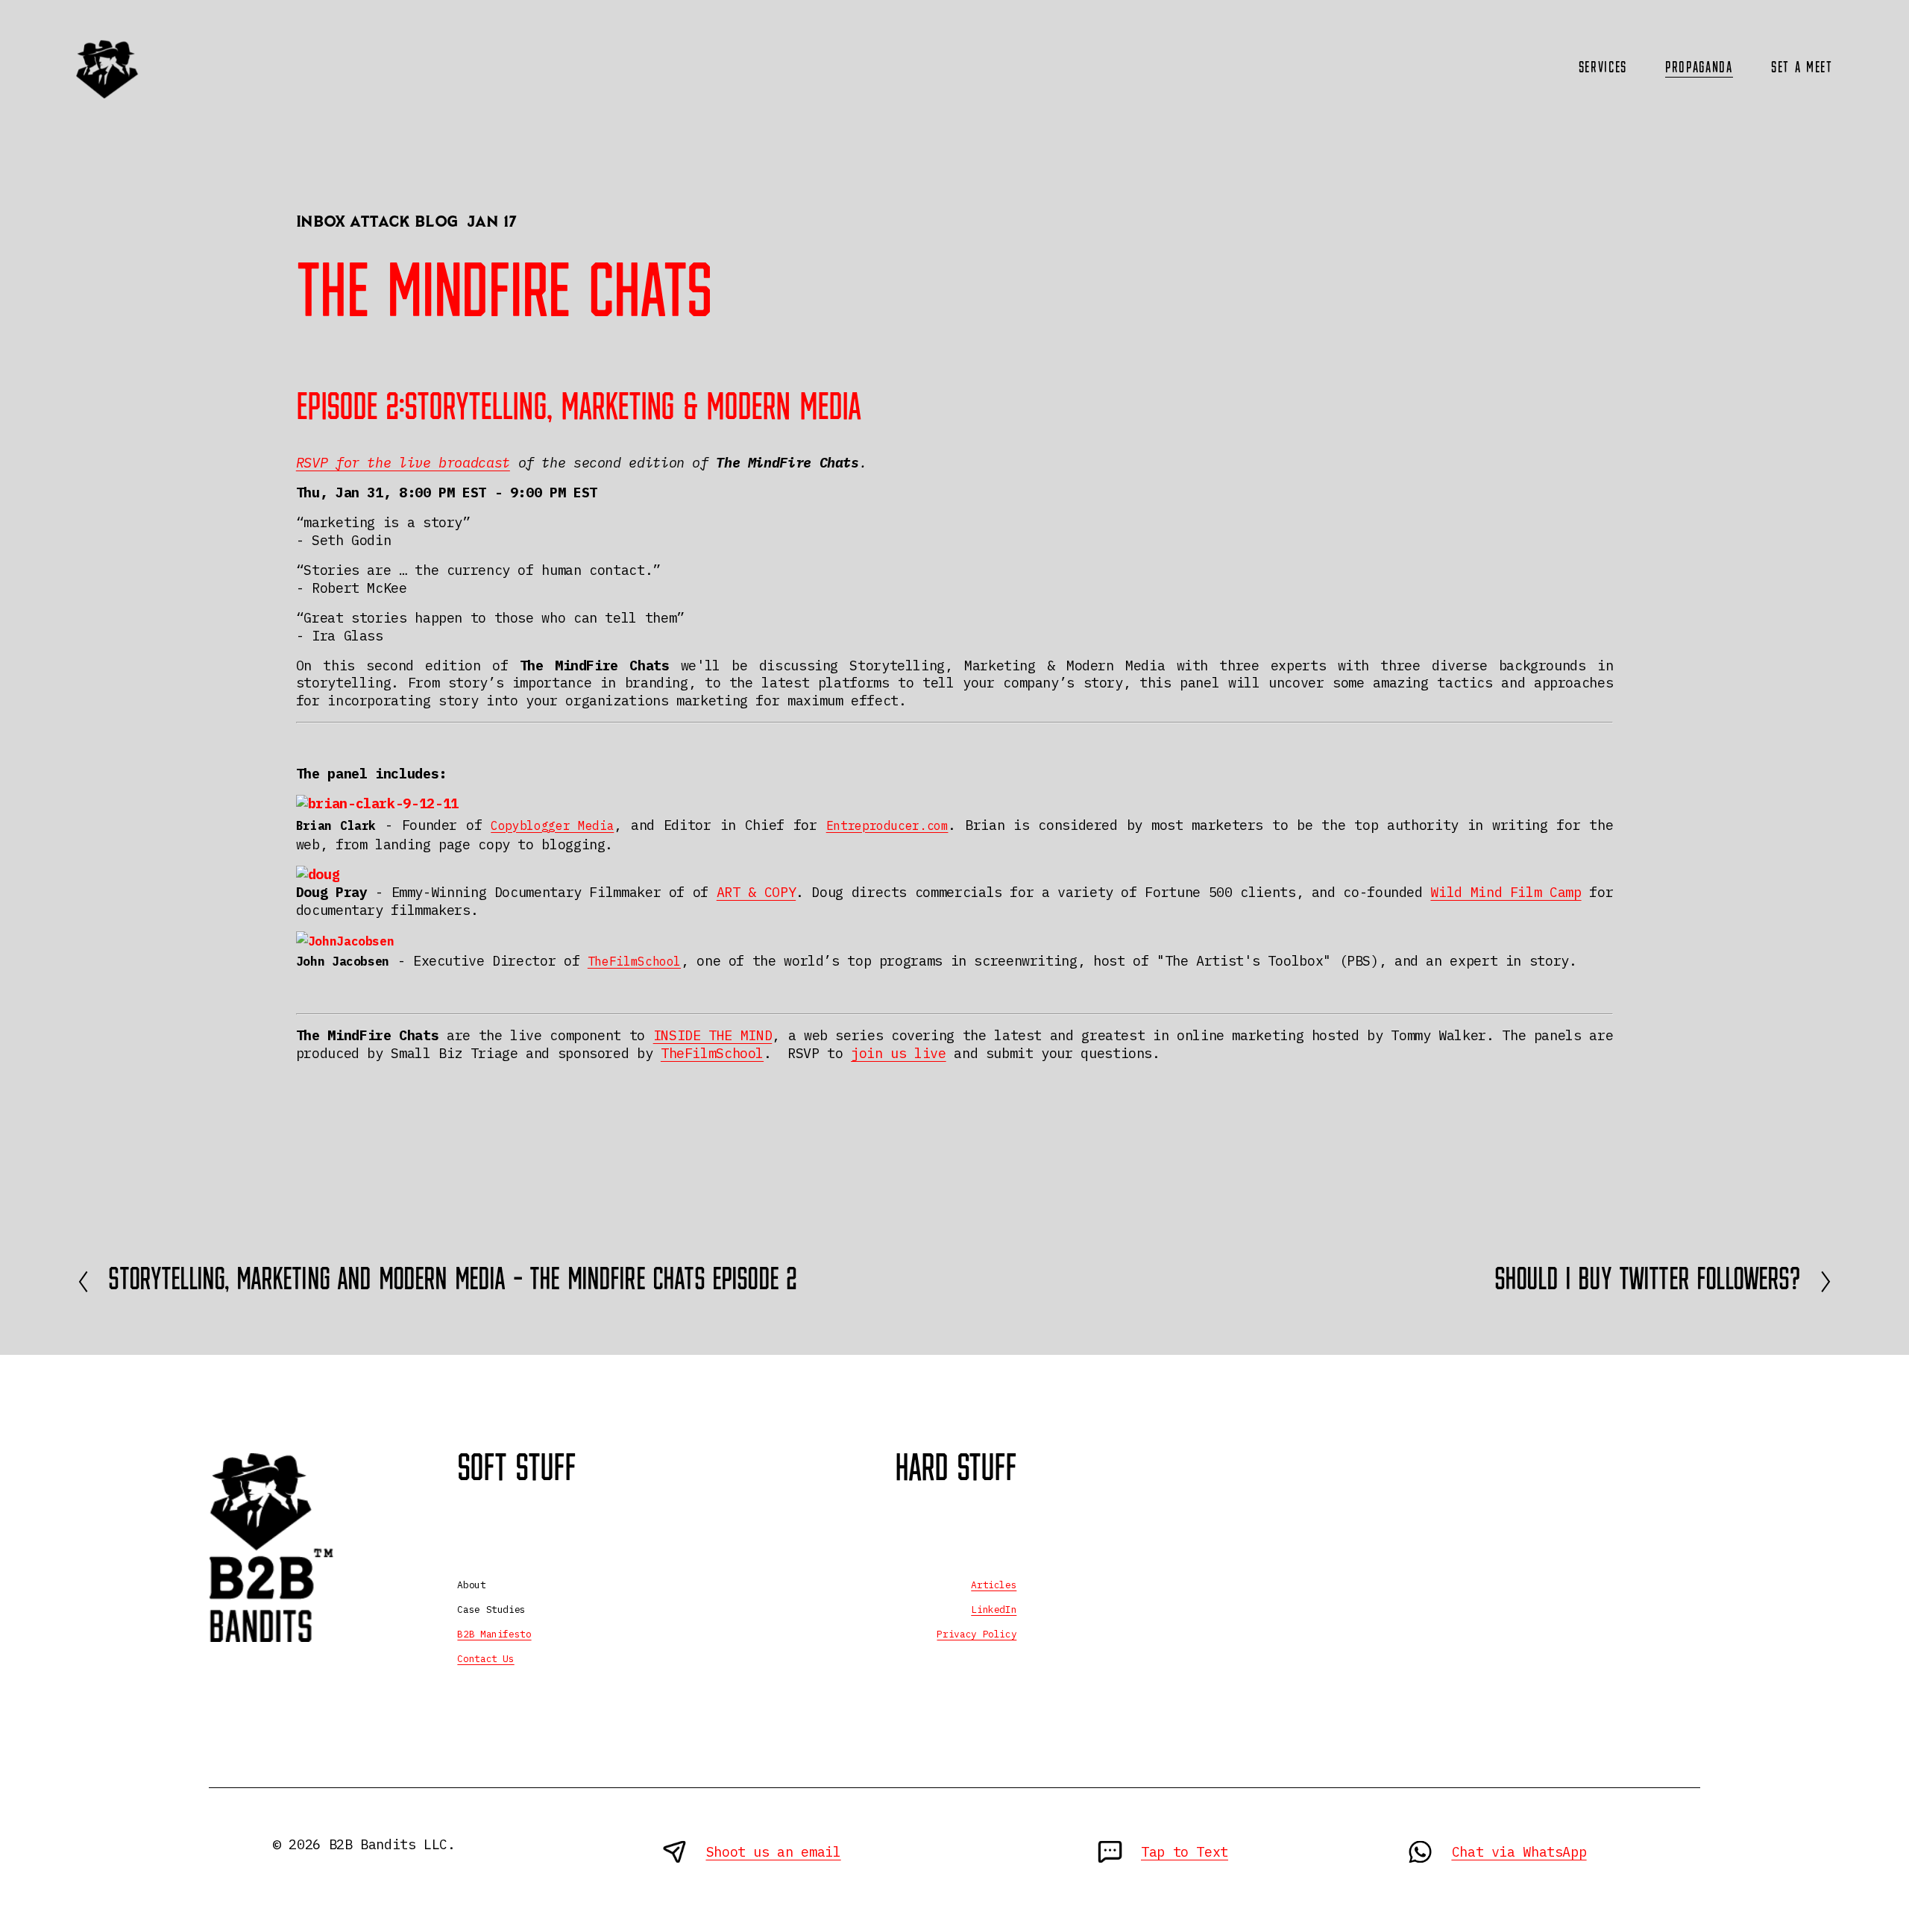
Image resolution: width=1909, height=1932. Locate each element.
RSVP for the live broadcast (403, 462)
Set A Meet (1802, 68)
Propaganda (1699, 68)
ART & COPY (756, 892)
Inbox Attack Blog (377, 223)
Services (1603, 68)
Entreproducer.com (887, 825)
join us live (899, 1053)
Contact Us (485, 1659)
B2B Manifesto (494, 1634)
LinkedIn (994, 1610)
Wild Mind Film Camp (1506, 892)
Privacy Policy (976, 1634)
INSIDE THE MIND (713, 1035)
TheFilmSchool (634, 961)
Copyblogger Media (552, 825)
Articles (994, 1585)
